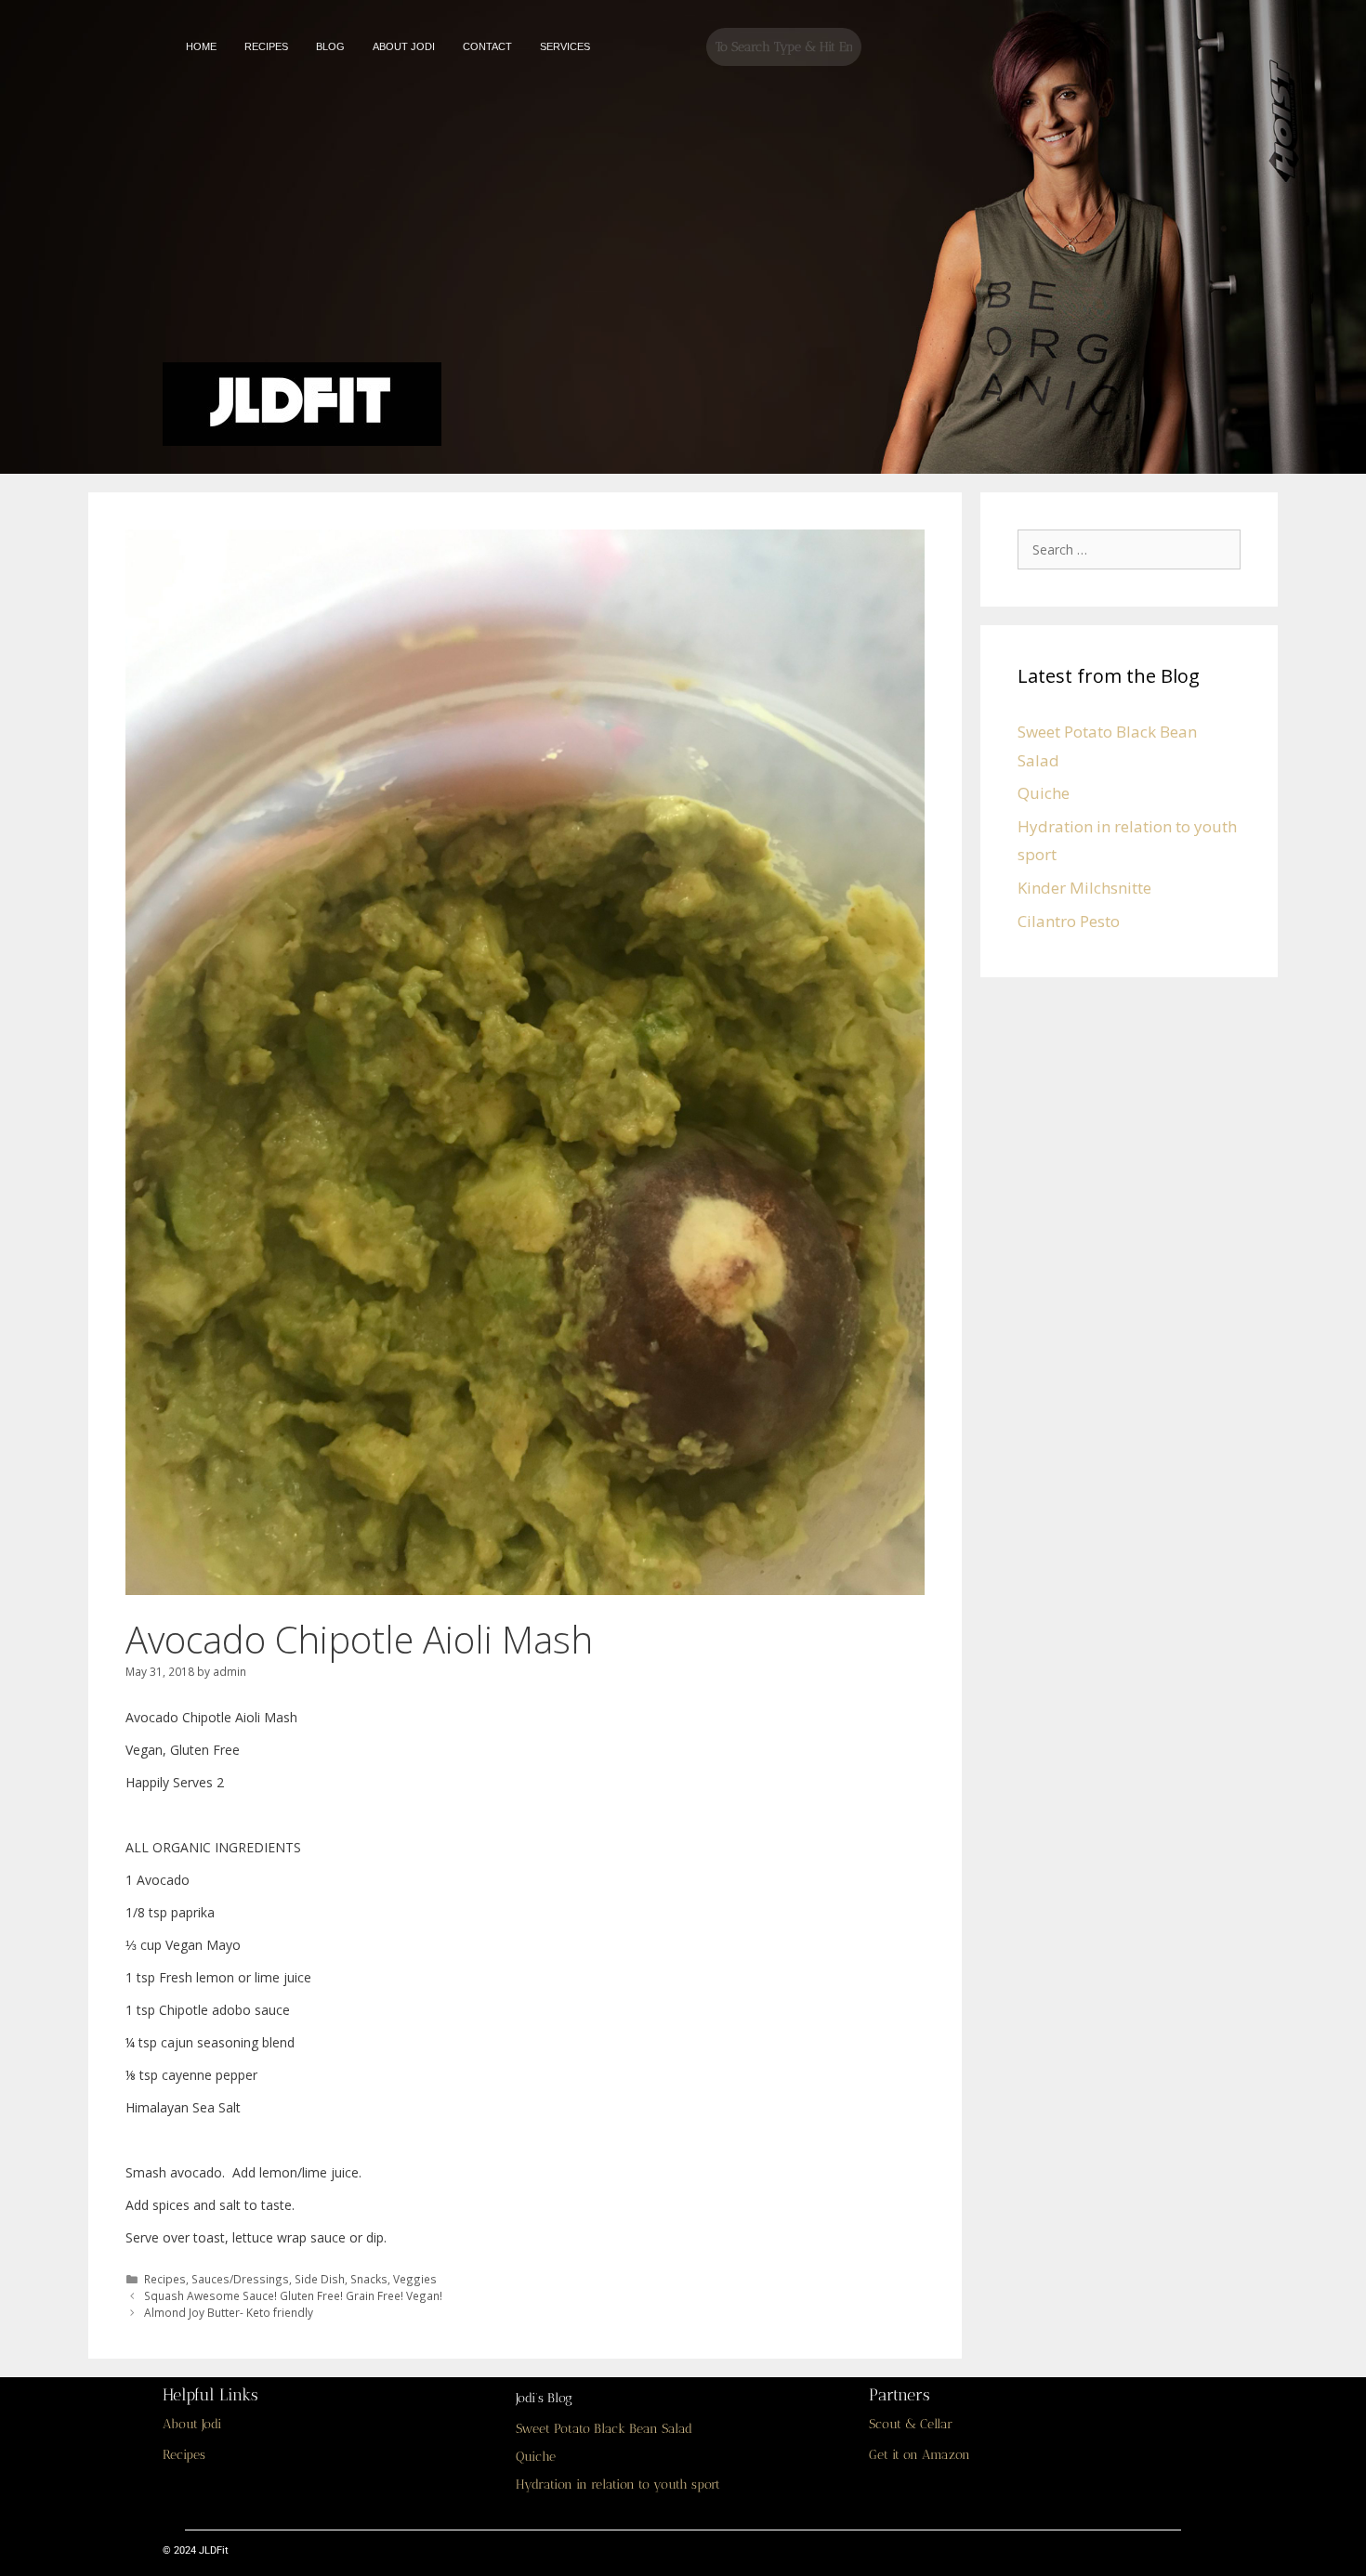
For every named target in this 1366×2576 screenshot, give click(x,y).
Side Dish (320, 2279)
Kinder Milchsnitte (1084, 888)
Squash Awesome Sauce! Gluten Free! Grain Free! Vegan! (293, 2295)
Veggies (415, 2279)
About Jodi (192, 2424)
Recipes (165, 2279)
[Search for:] (1134, 549)
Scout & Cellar (911, 2424)
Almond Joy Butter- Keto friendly (229, 2312)
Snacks (369, 2279)
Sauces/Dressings (240, 2279)
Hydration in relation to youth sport (618, 2484)
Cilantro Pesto (1069, 921)
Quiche (1044, 793)
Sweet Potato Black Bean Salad (604, 2429)
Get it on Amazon (919, 2455)
